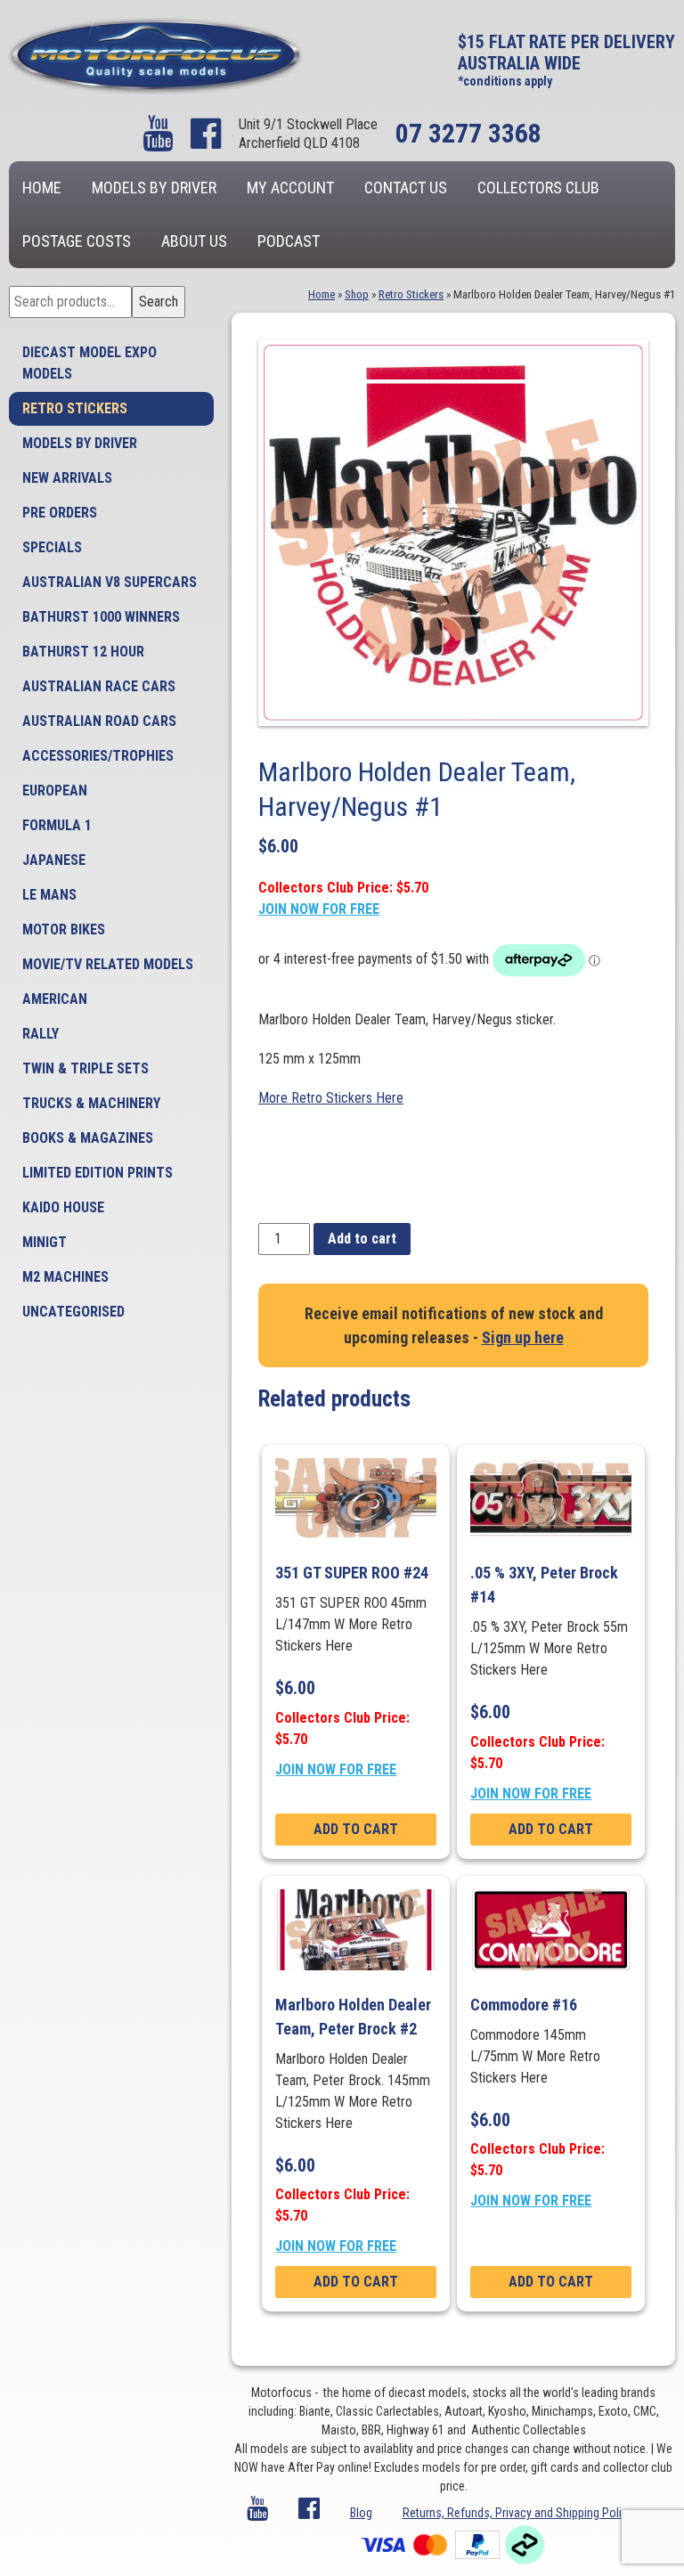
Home (42, 187)
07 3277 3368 (468, 133)
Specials (52, 547)
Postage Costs (77, 241)
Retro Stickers (75, 408)
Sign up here (523, 1337)
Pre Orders (60, 513)
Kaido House (63, 1207)
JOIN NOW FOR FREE (319, 909)
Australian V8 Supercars (110, 582)
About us (194, 241)
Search (159, 302)
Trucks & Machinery (91, 1103)
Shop (357, 294)
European (55, 791)
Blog (361, 2513)
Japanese (54, 860)
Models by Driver (154, 187)
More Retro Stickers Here (331, 1098)
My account (290, 187)
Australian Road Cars (99, 721)
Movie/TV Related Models (108, 964)
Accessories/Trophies (98, 756)
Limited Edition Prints (98, 1173)
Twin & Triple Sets (85, 1068)
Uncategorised (73, 1312)
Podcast (289, 241)
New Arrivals (67, 478)
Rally (41, 1034)
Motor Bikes (64, 929)
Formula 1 (57, 825)
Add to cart (362, 1239)
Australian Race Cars (99, 686)
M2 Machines (65, 1277)
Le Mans (49, 895)
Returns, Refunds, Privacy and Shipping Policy (518, 2513)
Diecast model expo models (90, 363)
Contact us (406, 187)
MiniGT (45, 1242)
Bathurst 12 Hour (83, 652)
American (55, 999)
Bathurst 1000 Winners (101, 617)
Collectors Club (538, 187)
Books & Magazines (88, 1138)
